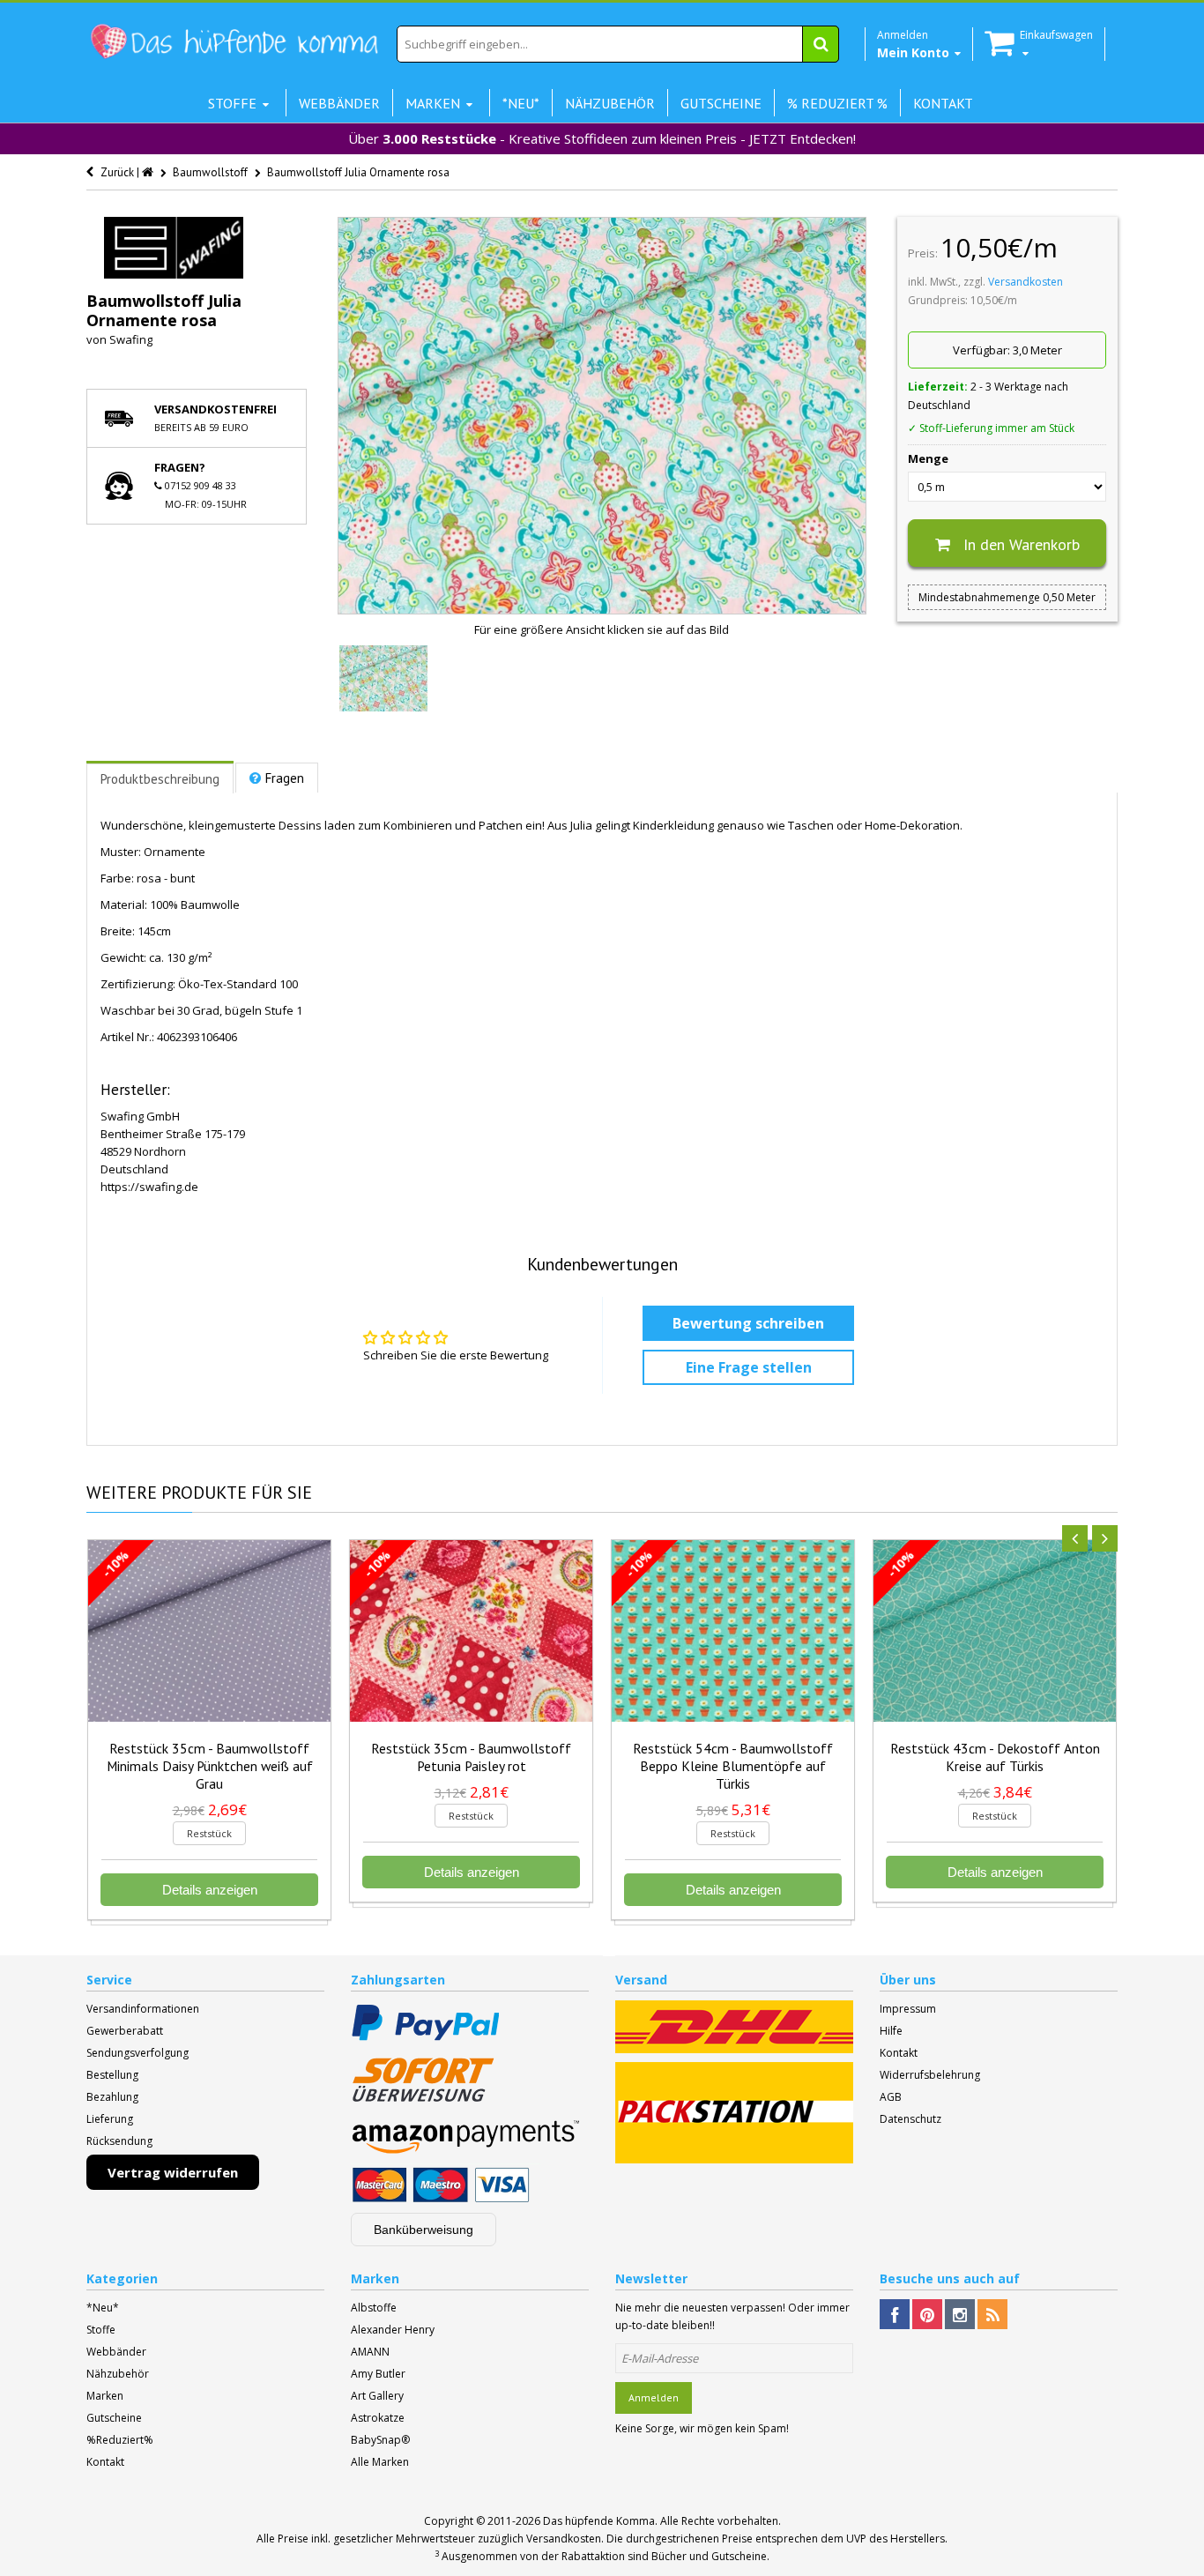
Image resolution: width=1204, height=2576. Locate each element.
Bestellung (112, 2075)
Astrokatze (378, 2418)
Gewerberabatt (125, 2031)
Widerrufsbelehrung (930, 2075)
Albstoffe (374, 2308)
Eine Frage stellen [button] (749, 1367)
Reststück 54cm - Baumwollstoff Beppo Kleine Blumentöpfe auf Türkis (733, 1766)
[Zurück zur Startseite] (149, 172)
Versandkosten (1026, 282)
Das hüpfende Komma (599, 2521)
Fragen (285, 778)
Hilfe (891, 2031)
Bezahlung (112, 2097)
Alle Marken (380, 2462)
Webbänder (116, 2352)
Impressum (908, 2009)
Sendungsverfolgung (137, 2053)
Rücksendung (119, 2141)
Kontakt (899, 2053)
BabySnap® (380, 2440)
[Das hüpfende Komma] (234, 42)
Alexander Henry (393, 2330)
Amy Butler (378, 2374)
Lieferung (110, 2119)
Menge (928, 458)
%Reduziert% (120, 2440)
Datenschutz (910, 2119)
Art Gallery (377, 2396)
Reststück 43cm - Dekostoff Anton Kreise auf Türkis (995, 1757)
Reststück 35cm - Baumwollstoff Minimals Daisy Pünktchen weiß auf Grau (210, 1766)
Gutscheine (114, 2418)
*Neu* (103, 2308)
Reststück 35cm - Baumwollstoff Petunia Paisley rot (471, 1757)
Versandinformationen (143, 2009)
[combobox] (618, 44)
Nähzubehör (118, 2374)
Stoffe (101, 2330)
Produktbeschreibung (160, 779)
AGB (891, 2097)
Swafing (131, 339)
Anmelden (654, 2397)
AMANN (370, 2352)
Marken (105, 2396)
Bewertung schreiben (748, 1323)
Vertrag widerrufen (173, 2172)
